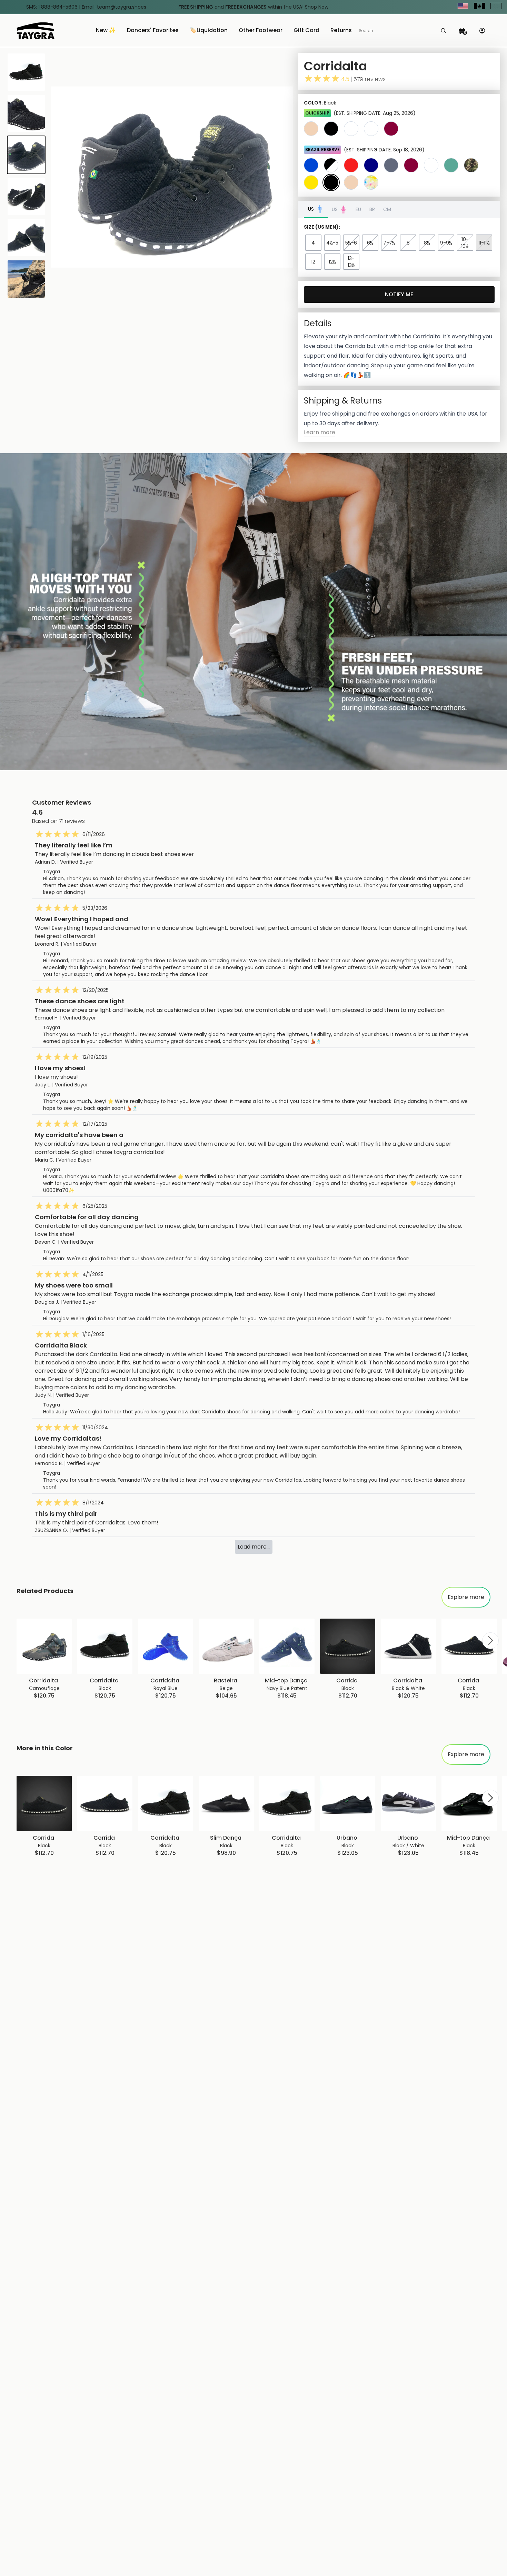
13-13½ (351, 262)
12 (313, 262)
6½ (370, 243)
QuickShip (317, 113)
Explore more (466, 1597)
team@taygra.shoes (122, 7)
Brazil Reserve (322, 150)
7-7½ (389, 243)
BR (372, 209)
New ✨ (106, 31)
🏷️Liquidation (209, 31)
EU (358, 209)
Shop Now (317, 7)
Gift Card (306, 31)
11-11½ (484, 243)
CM (387, 209)
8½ (427, 243)
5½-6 (351, 243)
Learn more (320, 432)
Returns (341, 31)
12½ (332, 262)
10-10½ (465, 243)
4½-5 (332, 243)
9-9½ (446, 243)
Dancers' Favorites (153, 31)
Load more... (254, 1547)
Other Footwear (261, 31)
